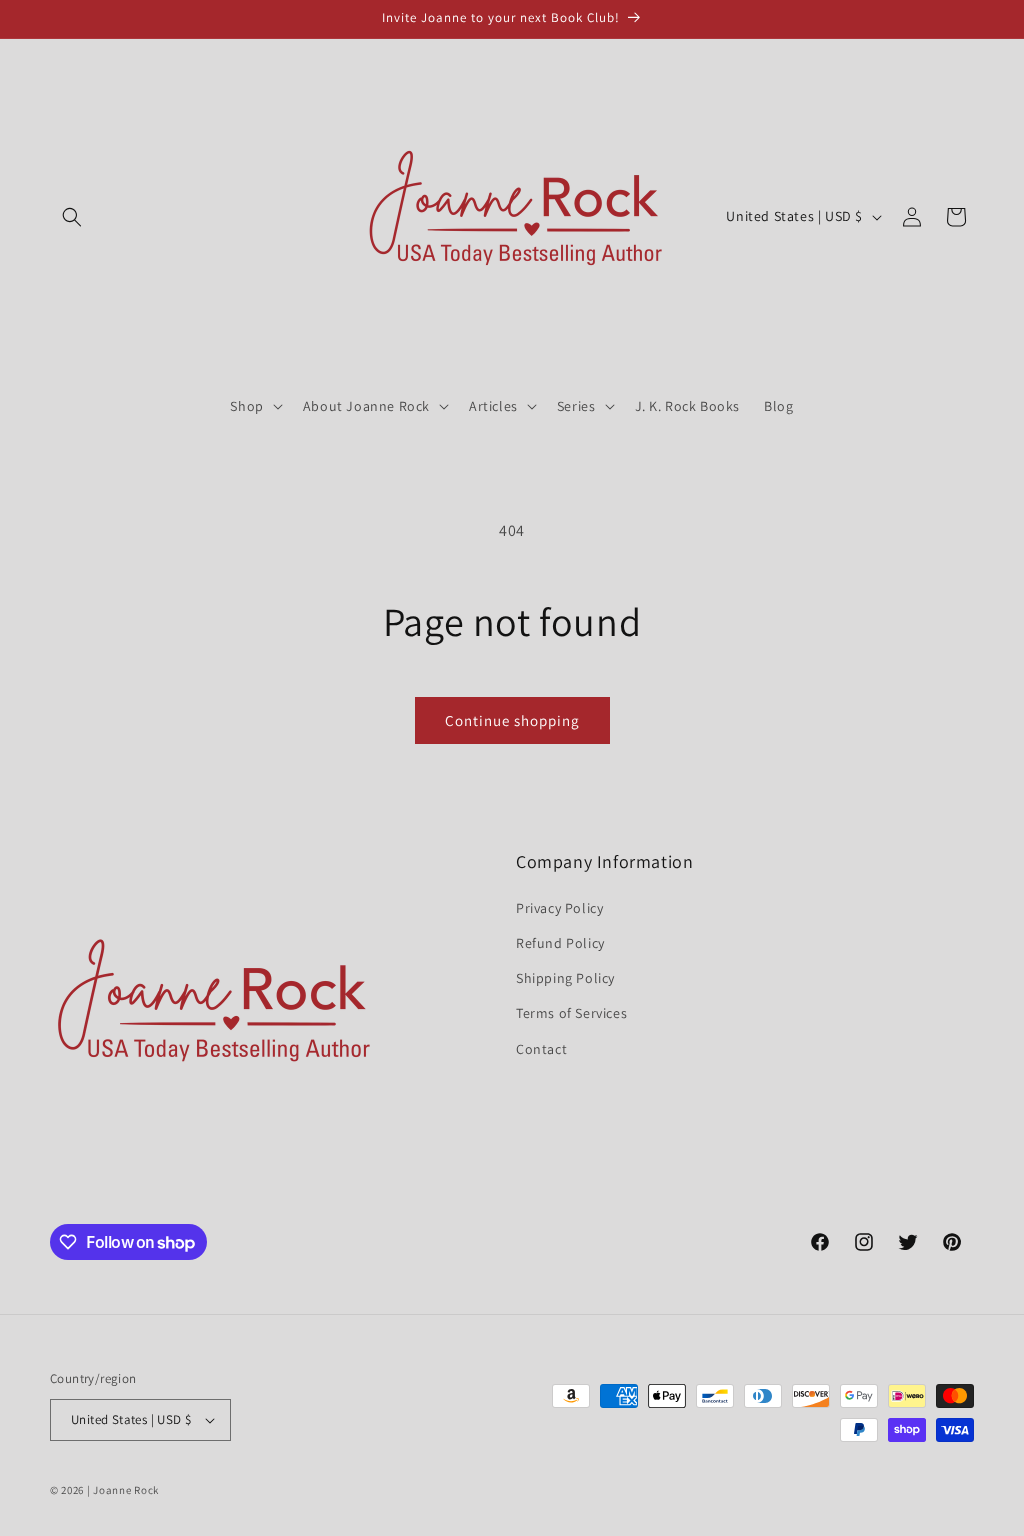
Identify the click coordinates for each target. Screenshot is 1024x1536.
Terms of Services (571, 1013)
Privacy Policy (559, 908)
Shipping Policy (565, 978)
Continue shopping (512, 720)
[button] (72, 217)
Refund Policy (560, 943)
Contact (541, 1049)
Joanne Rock (126, 1490)
